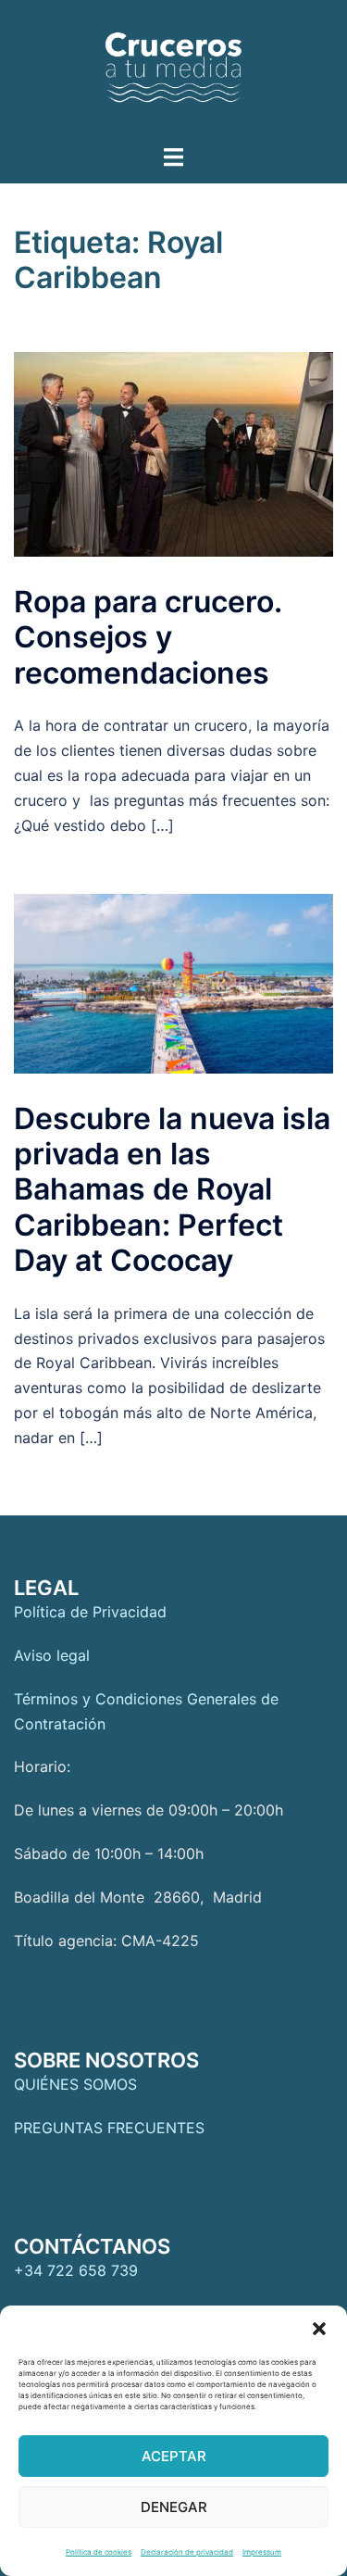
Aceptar (174, 2456)
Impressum (262, 2552)
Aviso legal (52, 1655)
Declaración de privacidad (187, 2552)
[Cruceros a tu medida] (174, 70)
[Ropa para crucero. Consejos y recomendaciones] (173, 454)
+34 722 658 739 (76, 2270)
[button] (319, 2329)
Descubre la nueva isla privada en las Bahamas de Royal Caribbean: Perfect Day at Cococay (172, 1190)
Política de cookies (99, 2552)
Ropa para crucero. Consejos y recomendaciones (148, 637)
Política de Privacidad (90, 1612)
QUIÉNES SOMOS (75, 2084)
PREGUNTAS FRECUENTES (109, 2128)
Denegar (174, 2507)
